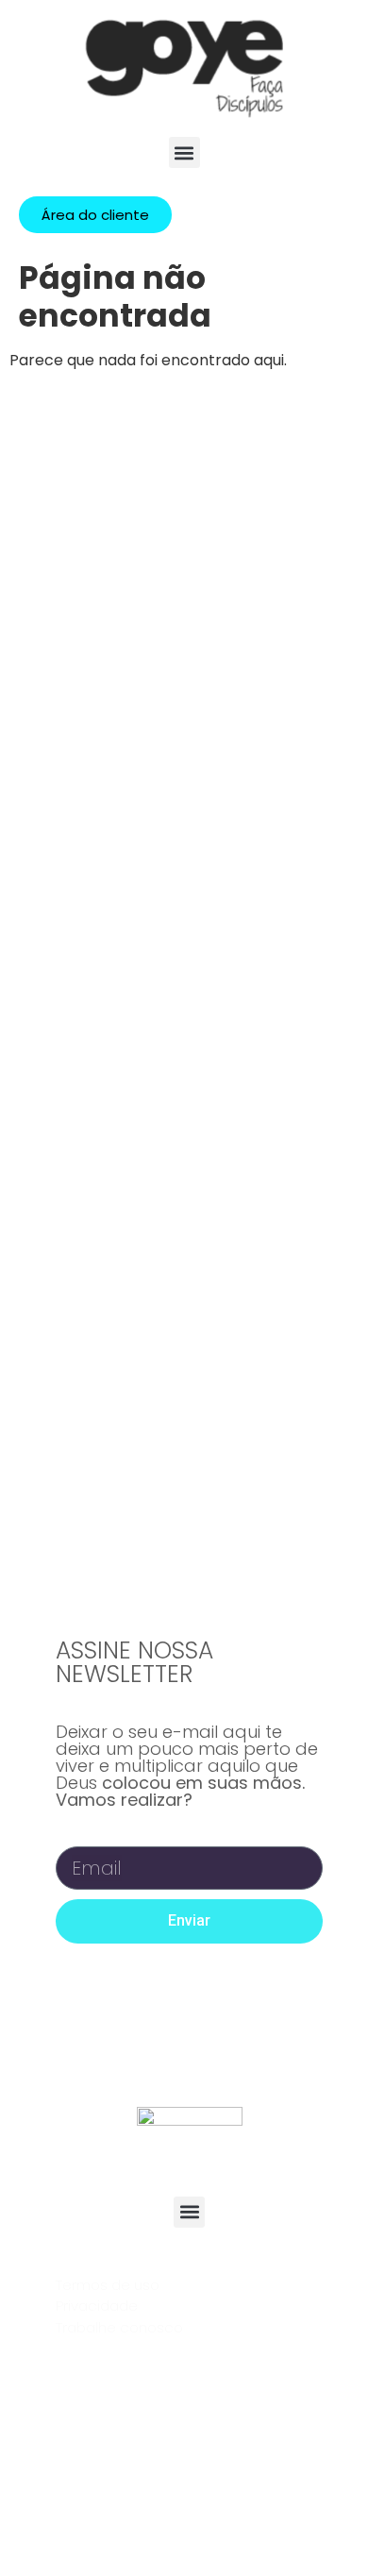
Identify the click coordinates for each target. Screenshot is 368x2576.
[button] (184, 152)
